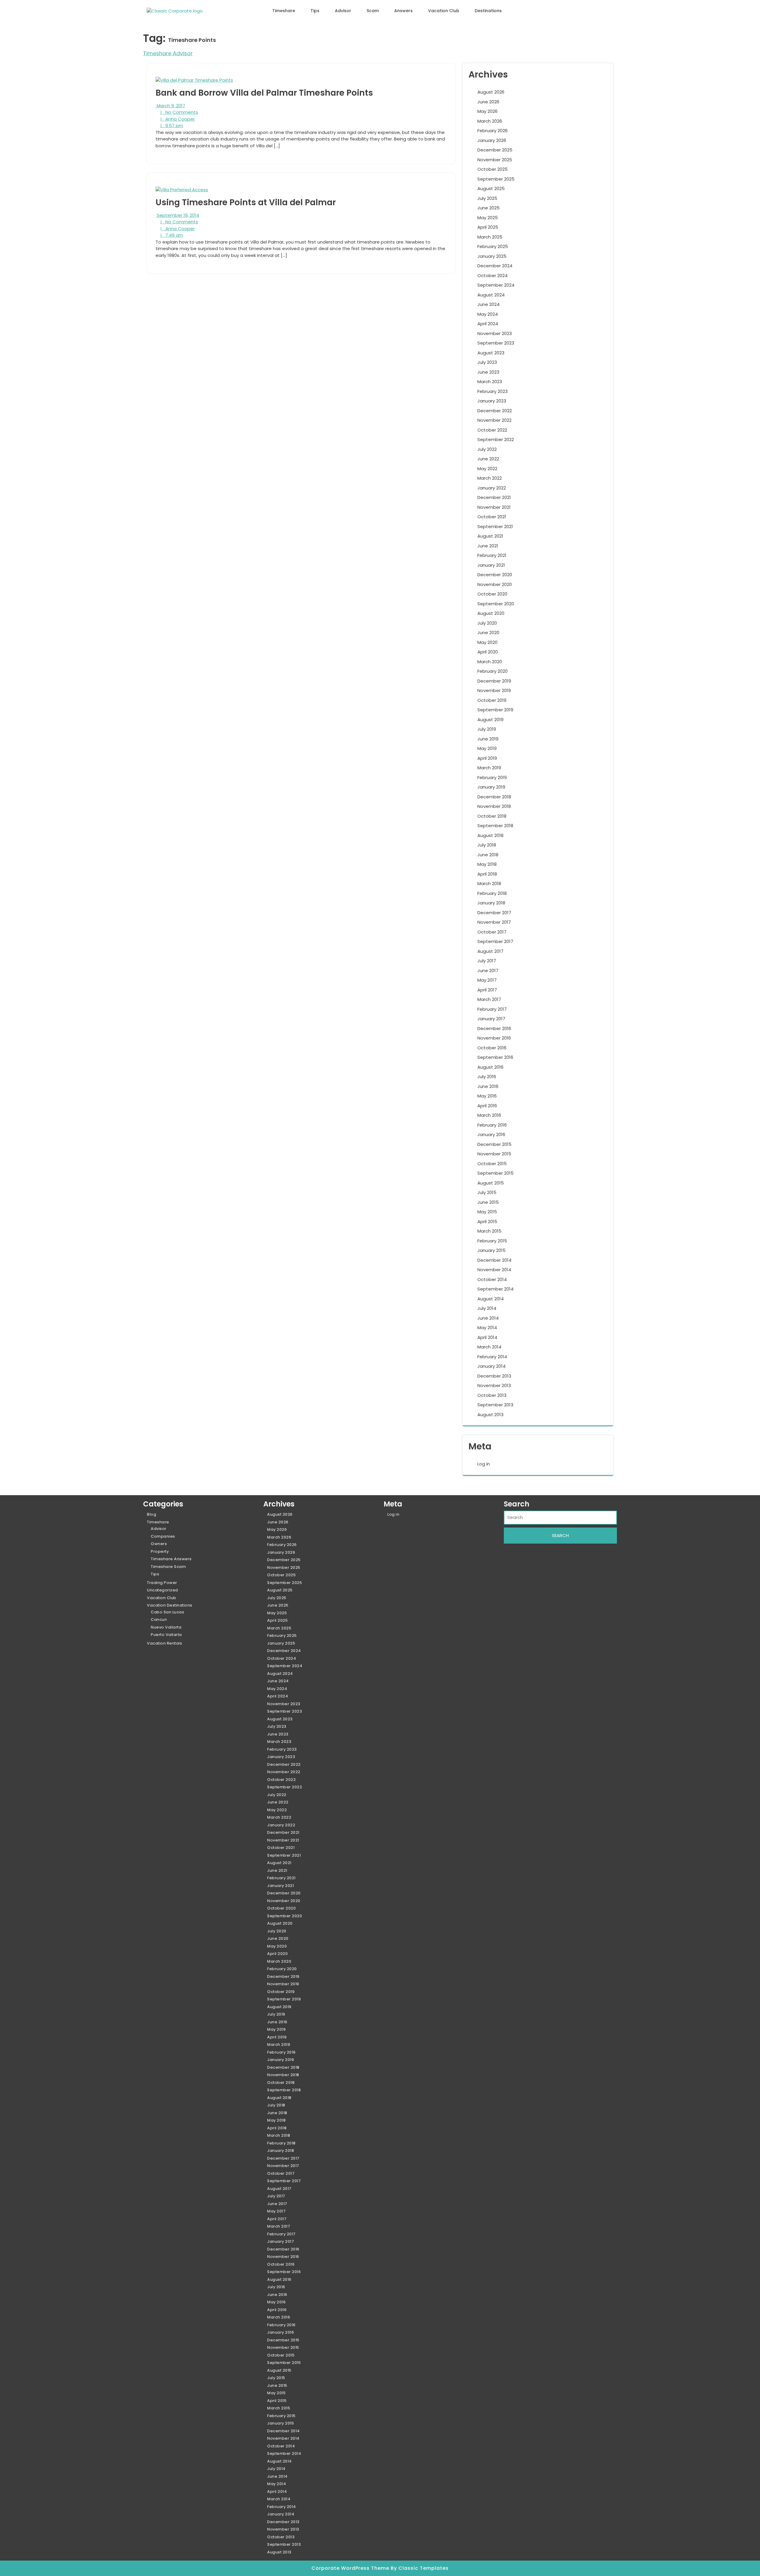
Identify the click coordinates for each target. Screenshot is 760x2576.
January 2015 (491, 1250)
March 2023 (490, 382)
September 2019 (495, 710)
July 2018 (487, 845)
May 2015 (487, 1212)
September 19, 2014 (177, 215)
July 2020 (487, 623)
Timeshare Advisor (168, 53)
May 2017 (487, 980)
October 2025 (493, 169)
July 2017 (487, 961)
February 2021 (492, 555)
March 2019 (489, 768)
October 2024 (493, 275)
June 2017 (488, 970)
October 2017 (492, 932)
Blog (152, 1514)
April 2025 (488, 227)
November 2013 (494, 1385)
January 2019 (491, 787)
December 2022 (495, 411)
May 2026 (487, 111)
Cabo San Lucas (167, 1612)
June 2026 (488, 102)
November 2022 (494, 420)
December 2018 (494, 797)
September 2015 (495, 1173)
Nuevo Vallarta (166, 1627)
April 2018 (487, 874)
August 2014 (491, 1299)
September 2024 (496, 285)
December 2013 (494, 1376)
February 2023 (493, 391)
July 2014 (487, 1308)
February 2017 (492, 1009)
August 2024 (491, 295)
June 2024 (489, 304)
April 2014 (487, 1337)
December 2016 (494, 1028)
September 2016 (495, 1057)
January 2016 (491, 1134)
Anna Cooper (178, 119)
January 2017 (491, 1019)
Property (160, 1551)
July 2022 (487, 449)
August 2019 (490, 720)
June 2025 (489, 208)
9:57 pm (172, 125)
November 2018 (494, 806)
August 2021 (490, 536)
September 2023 (496, 343)
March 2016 (489, 1115)
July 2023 (487, 362)
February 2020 (493, 671)
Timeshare (284, 11)
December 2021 (494, 497)
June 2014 (488, 1318)
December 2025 (495, 150)
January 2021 (491, 565)
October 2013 (492, 1395)
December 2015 (494, 1144)
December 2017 (494, 913)
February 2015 (492, 1241)
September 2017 (495, 941)
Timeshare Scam (168, 1567)
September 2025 (496, 179)
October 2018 (492, 816)
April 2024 (488, 324)
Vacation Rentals (164, 1643)
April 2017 (487, 990)
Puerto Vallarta (166, 1635)
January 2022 (492, 488)
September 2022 (496, 439)
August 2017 (490, 951)
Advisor (343, 11)
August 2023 (491, 353)
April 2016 (487, 1106)
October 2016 (492, 1048)
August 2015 (491, 1183)
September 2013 (495, 1405)
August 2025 (491, 188)
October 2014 (492, 1279)
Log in (484, 1464)
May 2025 (488, 218)
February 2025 (493, 246)
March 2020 (490, 662)
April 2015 (487, 1221)
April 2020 (488, 652)
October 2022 (492, 430)
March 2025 (490, 237)
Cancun (159, 1619)
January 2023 (492, 401)
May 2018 (487, 864)
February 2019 (492, 777)
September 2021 (495, 526)
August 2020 (491, 613)
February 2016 (492, 1125)
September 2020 (496, 604)
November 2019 (494, 690)
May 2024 (488, 314)
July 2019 (487, 729)
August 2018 (490, 835)
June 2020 (488, 632)
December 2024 (495, 266)
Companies (163, 1536)
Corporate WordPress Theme (351, 2568)
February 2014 (492, 1357)
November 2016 (494, 1038)
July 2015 (487, 1192)
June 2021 (488, 546)
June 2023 (488, 372)
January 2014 (491, 1366)
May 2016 (487, 1096)
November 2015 (494, 1154)
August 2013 (490, 1415)
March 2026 (490, 121)
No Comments (179, 112)
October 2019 (492, 700)
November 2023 (495, 333)
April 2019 (487, 758)
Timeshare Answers (171, 1559)
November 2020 (495, 584)
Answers (403, 11)
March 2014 (489, 1347)
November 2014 (494, 1270)
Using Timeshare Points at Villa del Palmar (246, 202)
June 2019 (488, 739)
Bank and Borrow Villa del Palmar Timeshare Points (264, 93)
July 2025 (487, 198)
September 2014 (495, 1289)
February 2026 (493, 131)
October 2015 (492, 1164)
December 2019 (494, 681)
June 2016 (488, 1086)
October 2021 (492, 517)
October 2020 (492, 594)
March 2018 (489, 883)
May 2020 (487, 642)
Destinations (488, 11)
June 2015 (488, 1202)
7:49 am (172, 235)
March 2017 (489, 999)
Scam (373, 11)
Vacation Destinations (170, 1605)
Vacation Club (444, 11)
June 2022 (488, 459)
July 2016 (487, 1077)
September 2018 (495, 826)
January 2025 (492, 256)
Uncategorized (163, 1590)
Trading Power (162, 1583)
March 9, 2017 (170, 106)
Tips (315, 11)
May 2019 (487, 748)
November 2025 (495, 160)
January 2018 (491, 903)
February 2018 (492, 893)
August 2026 (491, 92)
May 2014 (487, 1328)
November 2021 (494, 507)
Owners (159, 1544)
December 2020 (495, 575)
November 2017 (494, 922)
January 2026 (492, 140)
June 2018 (488, 855)
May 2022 (487, 469)
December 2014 (494, 1260)
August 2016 (490, 1067)
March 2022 (490, 478)
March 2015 (489, 1231)
